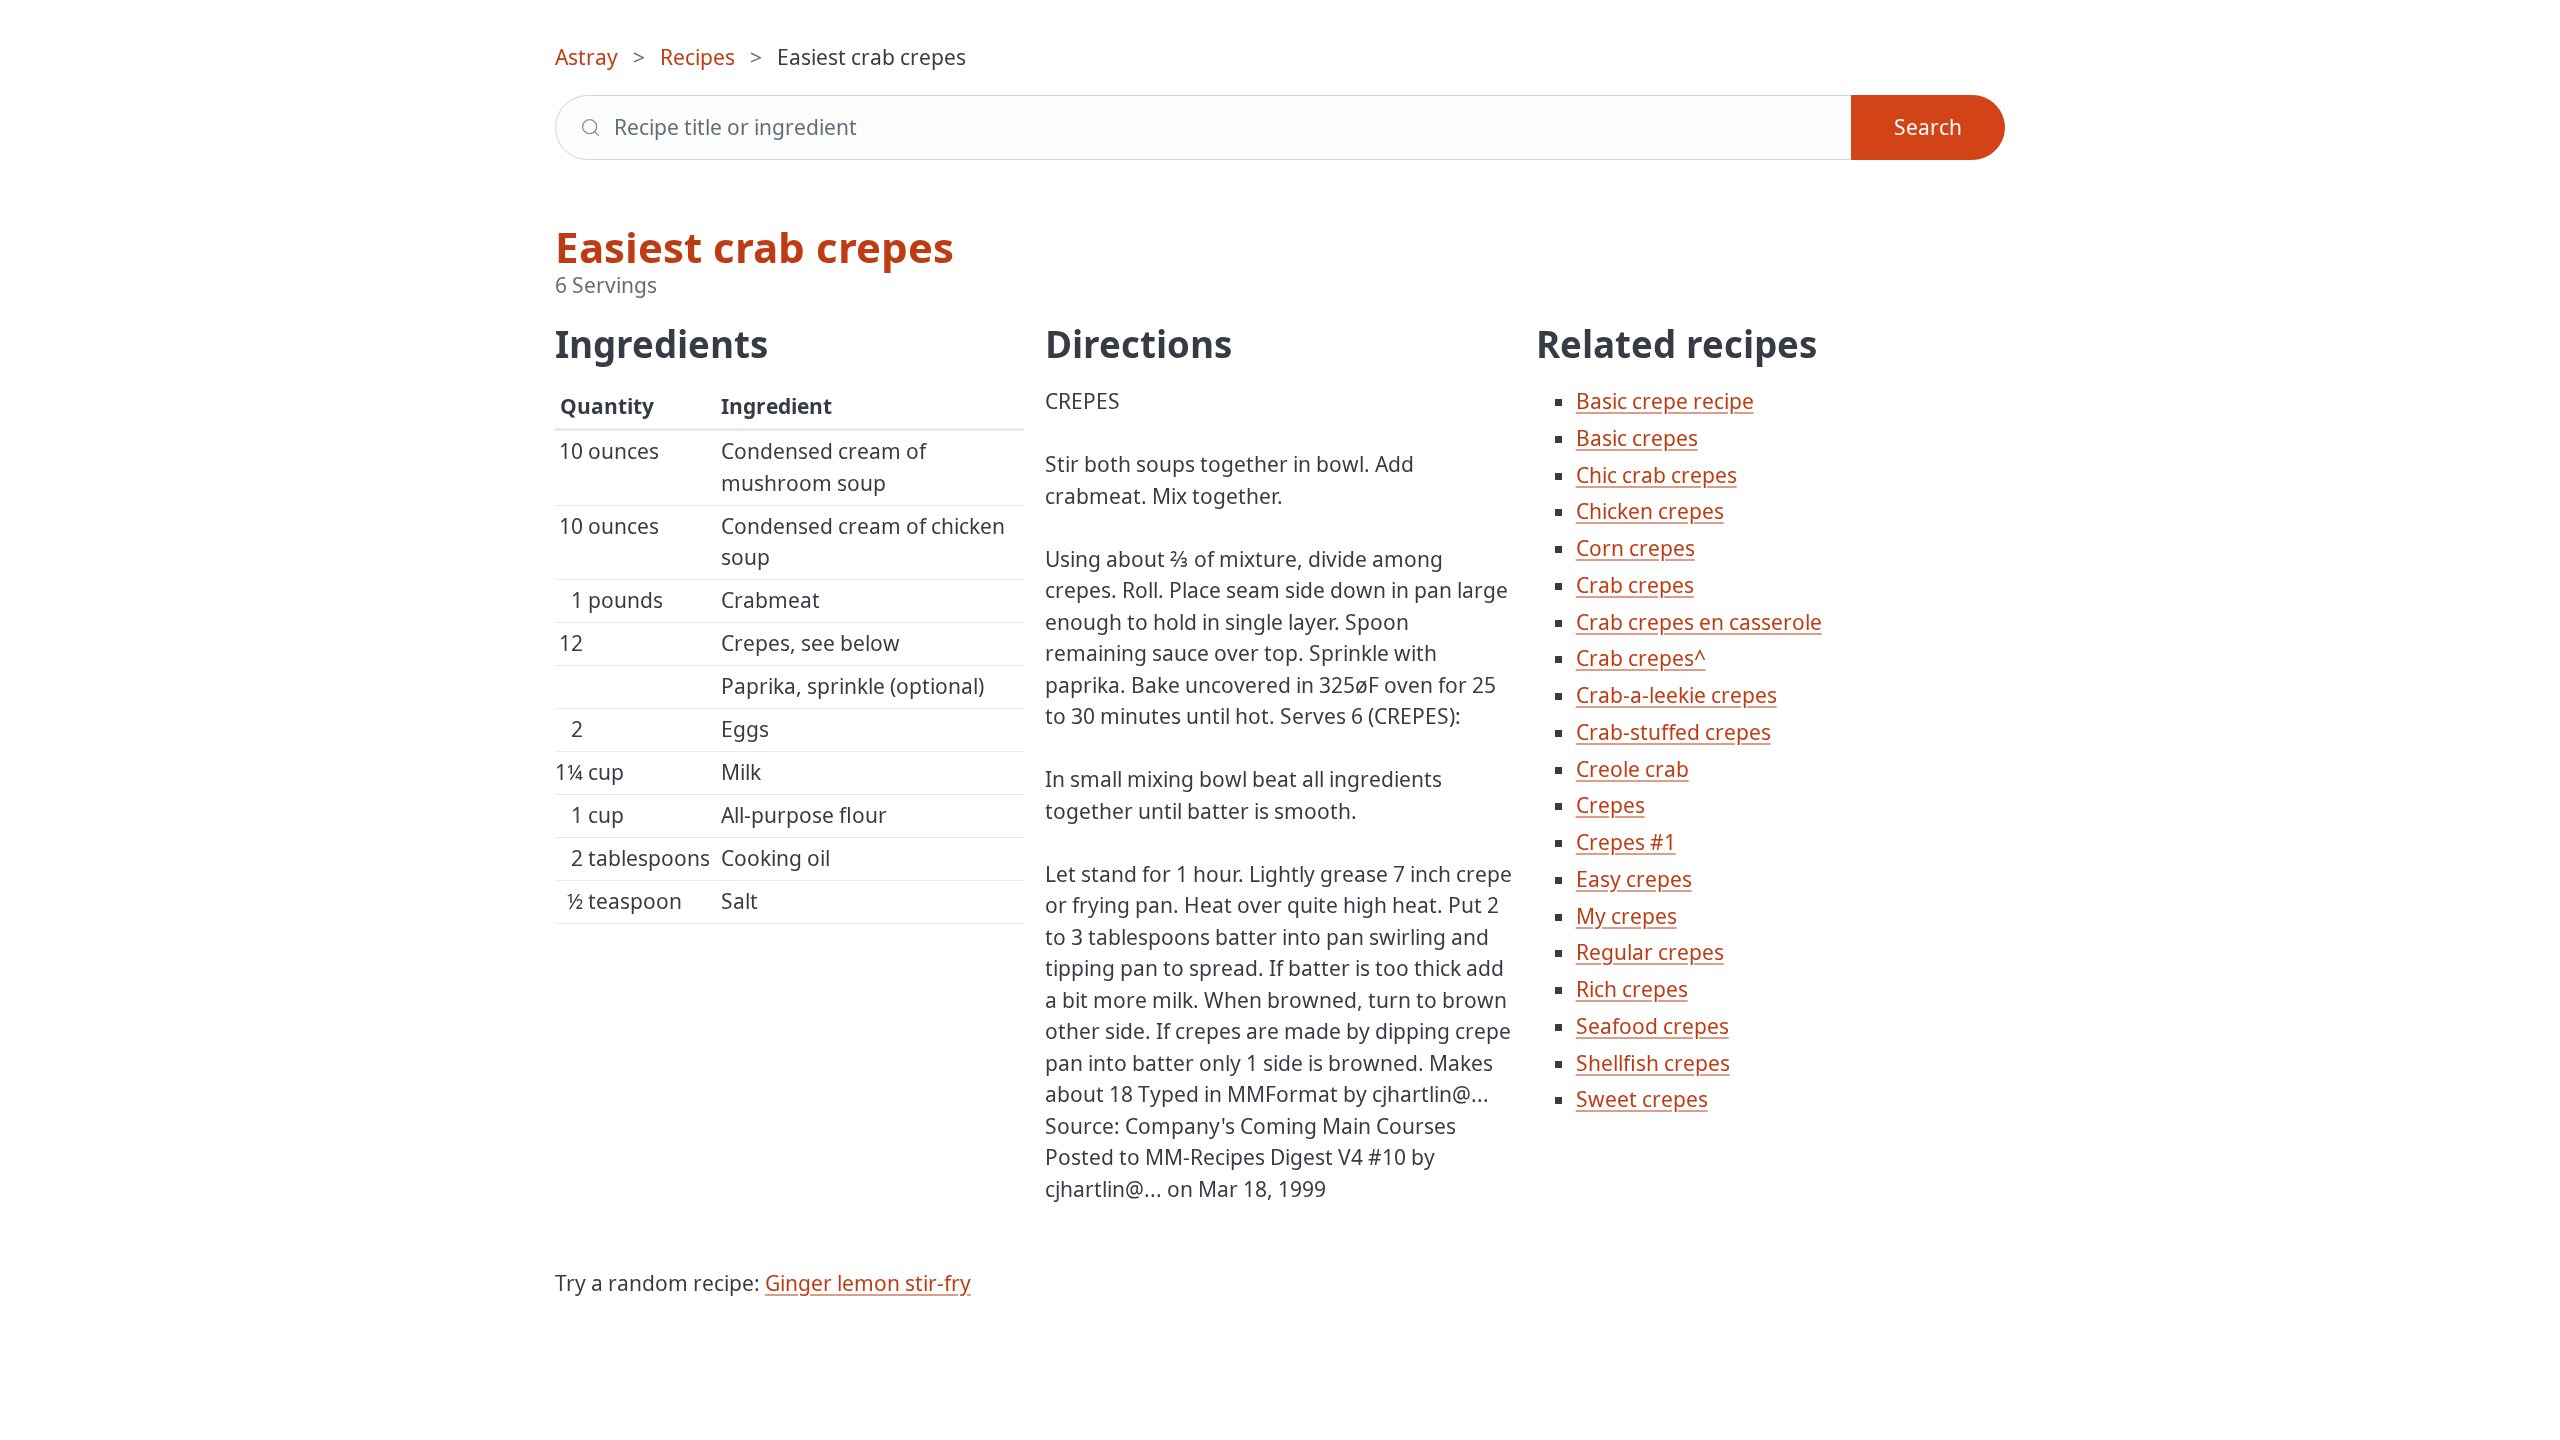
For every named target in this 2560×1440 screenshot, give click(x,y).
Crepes (1610, 805)
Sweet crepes (1642, 1099)
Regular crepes (1650, 952)
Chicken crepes (1650, 511)
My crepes (1626, 916)
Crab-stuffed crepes (1673, 732)
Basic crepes (1637, 438)
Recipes (697, 57)
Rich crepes (1632, 989)
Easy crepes (1634, 879)
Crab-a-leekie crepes (1676, 695)
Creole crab (1632, 769)
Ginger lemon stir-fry (868, 1283)
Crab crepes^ (1641, 658)
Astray (586, 57)
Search (1928, 127)
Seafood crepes (1652, 1026)
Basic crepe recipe (1665, 401)
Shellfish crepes (1653, 1063)
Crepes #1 (1626, 842)
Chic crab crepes (1656, 475)
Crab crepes (1635, 585)
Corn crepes (1635, 548)
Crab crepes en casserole (1699, 622)
